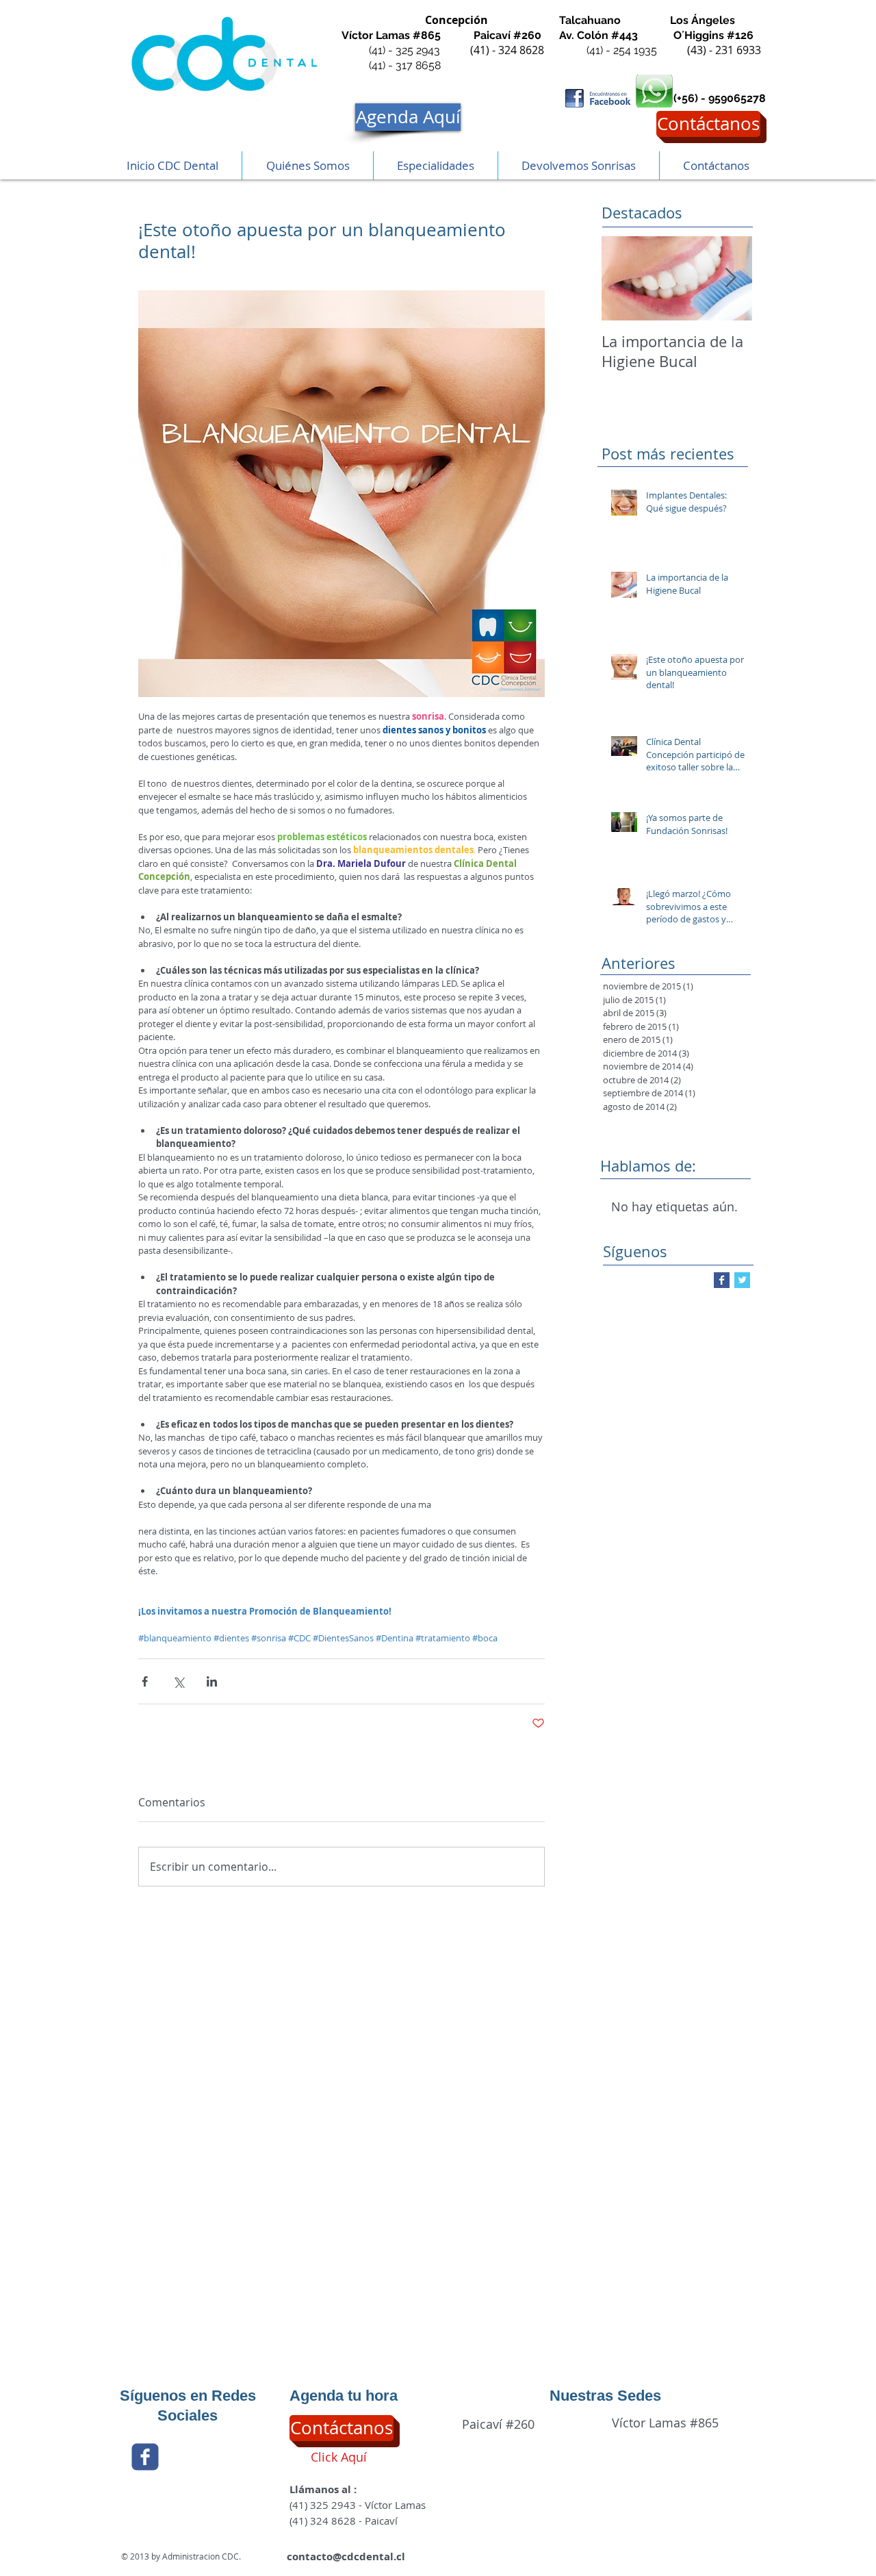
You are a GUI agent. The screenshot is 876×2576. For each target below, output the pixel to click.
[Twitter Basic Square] (742, 1280)
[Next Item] (730, 278)
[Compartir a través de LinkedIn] (212, 1681)
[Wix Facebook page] (145, 2457)
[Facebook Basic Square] (722, 1280)
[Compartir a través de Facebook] (145, 1681)
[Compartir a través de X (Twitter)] (178, 1681)
